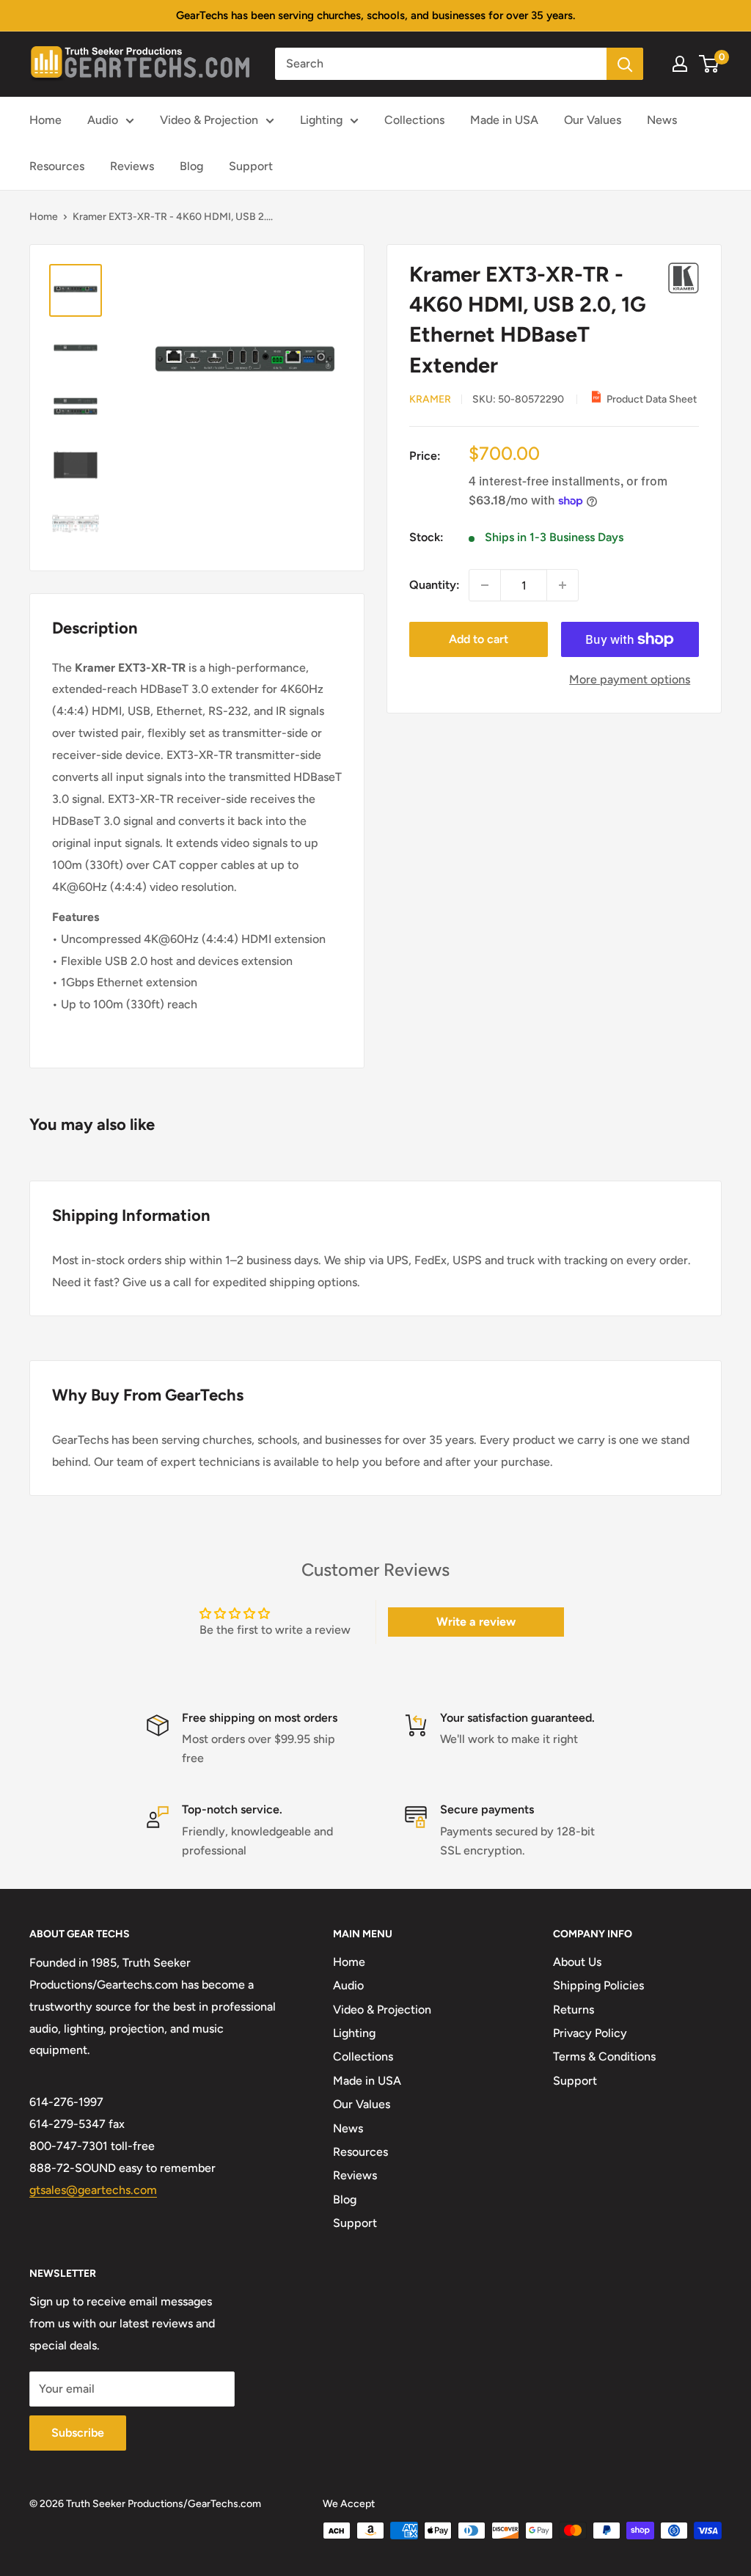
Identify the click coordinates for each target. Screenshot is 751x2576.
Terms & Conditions (604, 2056)
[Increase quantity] (563, 585)
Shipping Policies (598, 1985)
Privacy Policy (590, 2033)
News (662, 120)
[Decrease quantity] (485, 585)
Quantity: (435, 585)
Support (251, 166)
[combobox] (441, 64)
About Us (577, 1962)
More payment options (630, 679)
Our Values (593, 120)
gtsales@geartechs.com (93, 2190)
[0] (710, 64)
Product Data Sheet (652, 399)
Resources (57, 166)
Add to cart (479, 639)
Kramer (430, 399)
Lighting (321, 120)
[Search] (625, 64)
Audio (103, 120)
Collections (414, 120)
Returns (574, 2010)
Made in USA (504, 120)
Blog (191, 166)
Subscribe (78, 2433)
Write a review (476, 1622)
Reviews (132, 166)
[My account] (680, 64)
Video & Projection (209, 120)
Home (45, 120)
